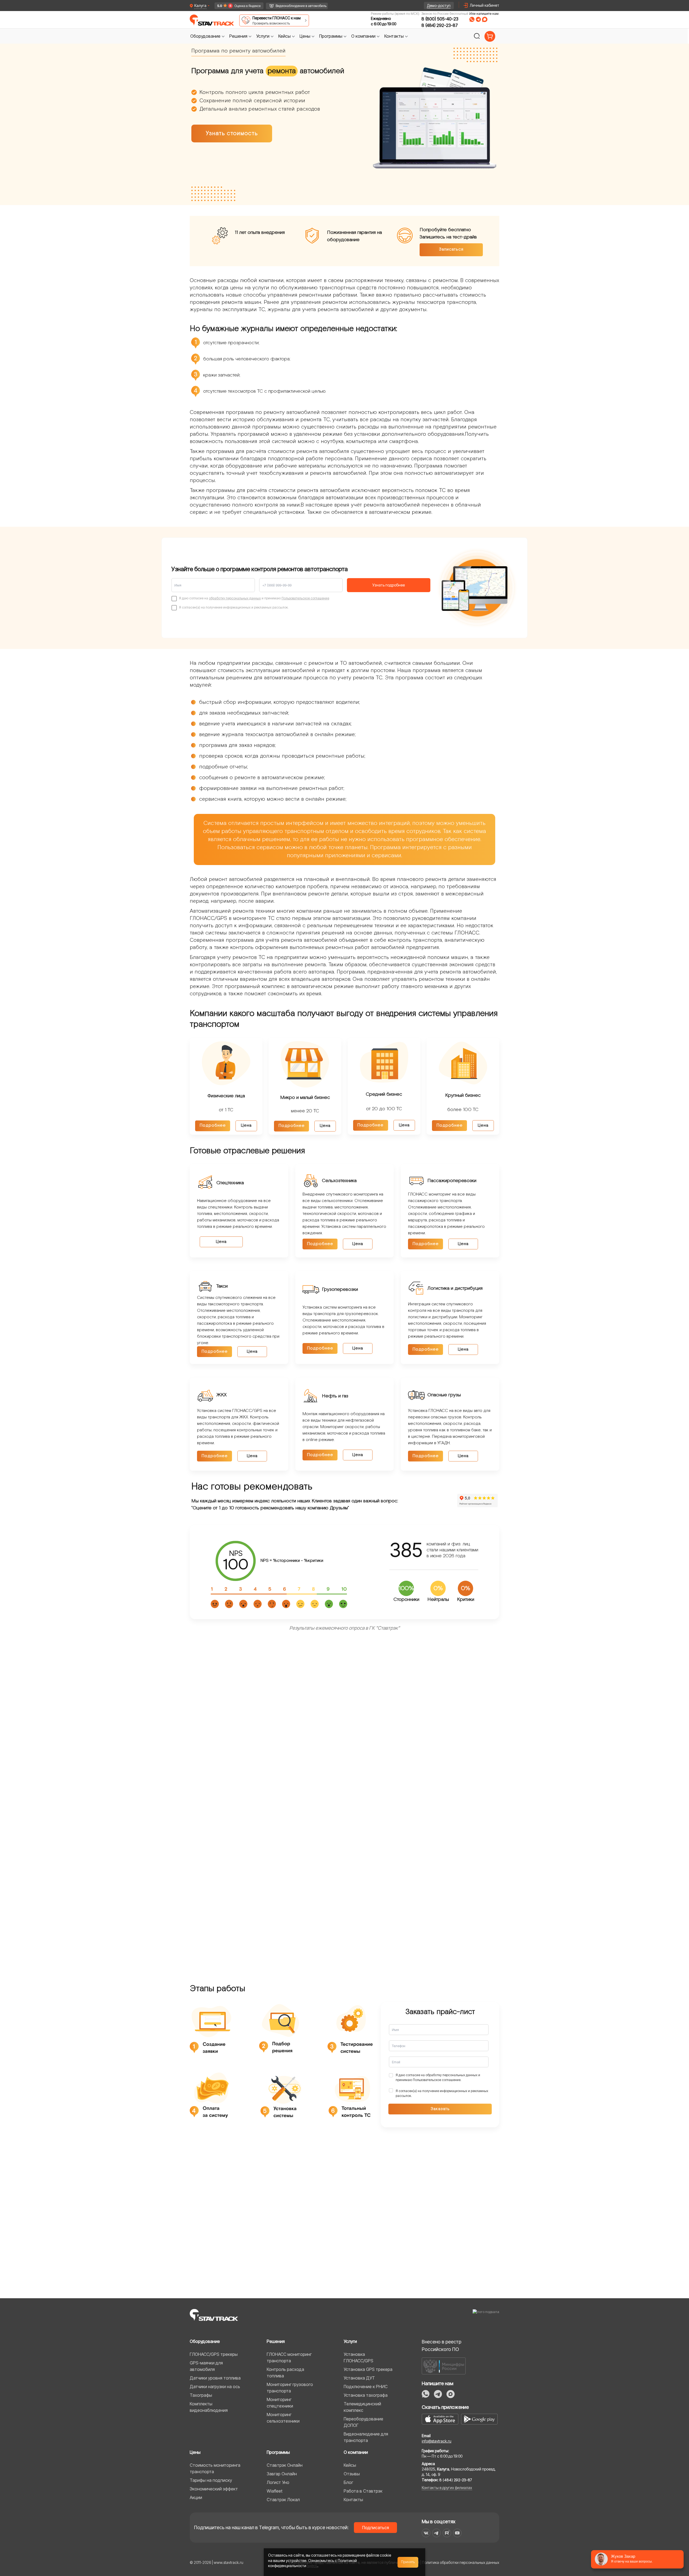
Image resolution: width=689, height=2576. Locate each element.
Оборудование (205, 2341)
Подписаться (376, 2528)
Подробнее (213, 1125)
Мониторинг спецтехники (280, 2403)
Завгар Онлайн (282, 2474)
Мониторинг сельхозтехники (283, 2418)
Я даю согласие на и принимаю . (438, 2077)
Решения (276, 2341)
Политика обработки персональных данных (461, 2562)
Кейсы (350, 2465)
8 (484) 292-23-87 (440, 25)
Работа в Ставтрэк (363, 2491)
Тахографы (201, 2395)
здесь (312, 2566)
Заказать (440, 2109)
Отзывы (352, 2474)
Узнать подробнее (389, 585)
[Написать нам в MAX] (485, 19)
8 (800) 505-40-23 (440, 19)
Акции (196, 2497)
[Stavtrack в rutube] (447, 2533)
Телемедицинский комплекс (362, 2407)
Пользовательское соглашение (305, 598)
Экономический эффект (214, 2489)
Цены (195, 2452)
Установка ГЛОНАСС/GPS (358, 2357)
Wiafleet (275, 2491)
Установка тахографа (366, 2395)
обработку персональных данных (235, 598)
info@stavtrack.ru (437, 2441)
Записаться (451, 249)
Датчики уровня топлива (215, 2378)
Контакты (353, 2500)
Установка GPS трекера (368, 2369)
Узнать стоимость (232, 133)
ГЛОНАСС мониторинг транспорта (289, 2357)
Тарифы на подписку (211, 2480)
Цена (246, 1125)
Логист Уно (278, 2482)
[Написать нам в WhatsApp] (472, 19)
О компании (356, 2452)
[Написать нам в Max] (451, 2394)
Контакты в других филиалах (447, 2488)
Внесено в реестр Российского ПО (442, 2345)
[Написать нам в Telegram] (478, 19)
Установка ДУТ (359, 2378)
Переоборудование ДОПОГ (363, 2422)
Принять (408, 2562)
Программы (278, 2452)
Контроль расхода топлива (285, 2373)
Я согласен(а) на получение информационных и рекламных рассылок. (442, 2093)
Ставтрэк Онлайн (285, 2465)
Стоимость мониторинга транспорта (215, 2468)
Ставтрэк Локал (283, 2500)
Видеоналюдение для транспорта (366, 2437)
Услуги (350, 2341)
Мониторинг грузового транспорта (290, 2388)
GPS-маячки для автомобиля (206, 2366)
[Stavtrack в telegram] (436, 2533)
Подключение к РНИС (366, 2387)
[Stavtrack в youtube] (457, 2533)
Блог (348, 2482)
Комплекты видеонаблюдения (209, 2407)
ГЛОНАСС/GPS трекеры (214, 2354)
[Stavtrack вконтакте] (426, 2533)
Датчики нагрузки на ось (215, 2387)
